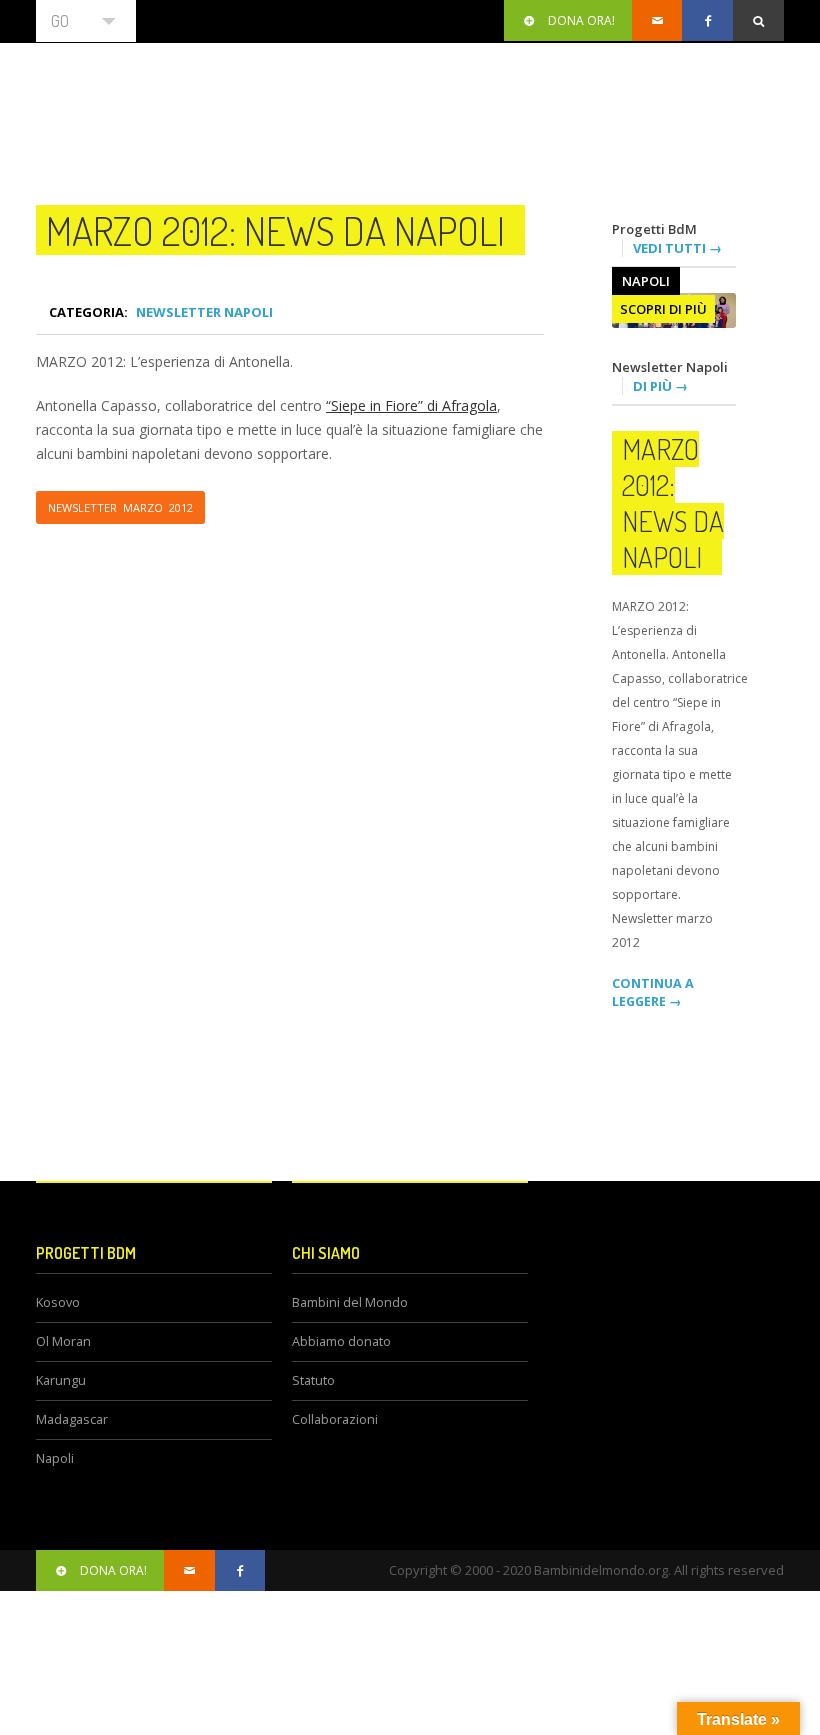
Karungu (61, 1380)
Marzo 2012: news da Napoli (275, 230)
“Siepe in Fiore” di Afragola (411, 405)
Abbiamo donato (341, 1341)
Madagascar (72, 1419)
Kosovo (58, 1302)
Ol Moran (63, 1341)
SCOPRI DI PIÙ (663, 309)
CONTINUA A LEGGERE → (653, 992)
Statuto (313, 1380)
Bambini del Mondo (350, 1302)
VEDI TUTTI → (677, 248)
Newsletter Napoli (204, 312)
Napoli (646, 281)
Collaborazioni (335, 1419)
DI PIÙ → (660, 386)
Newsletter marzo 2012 (120, 507)
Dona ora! (581, 20)
